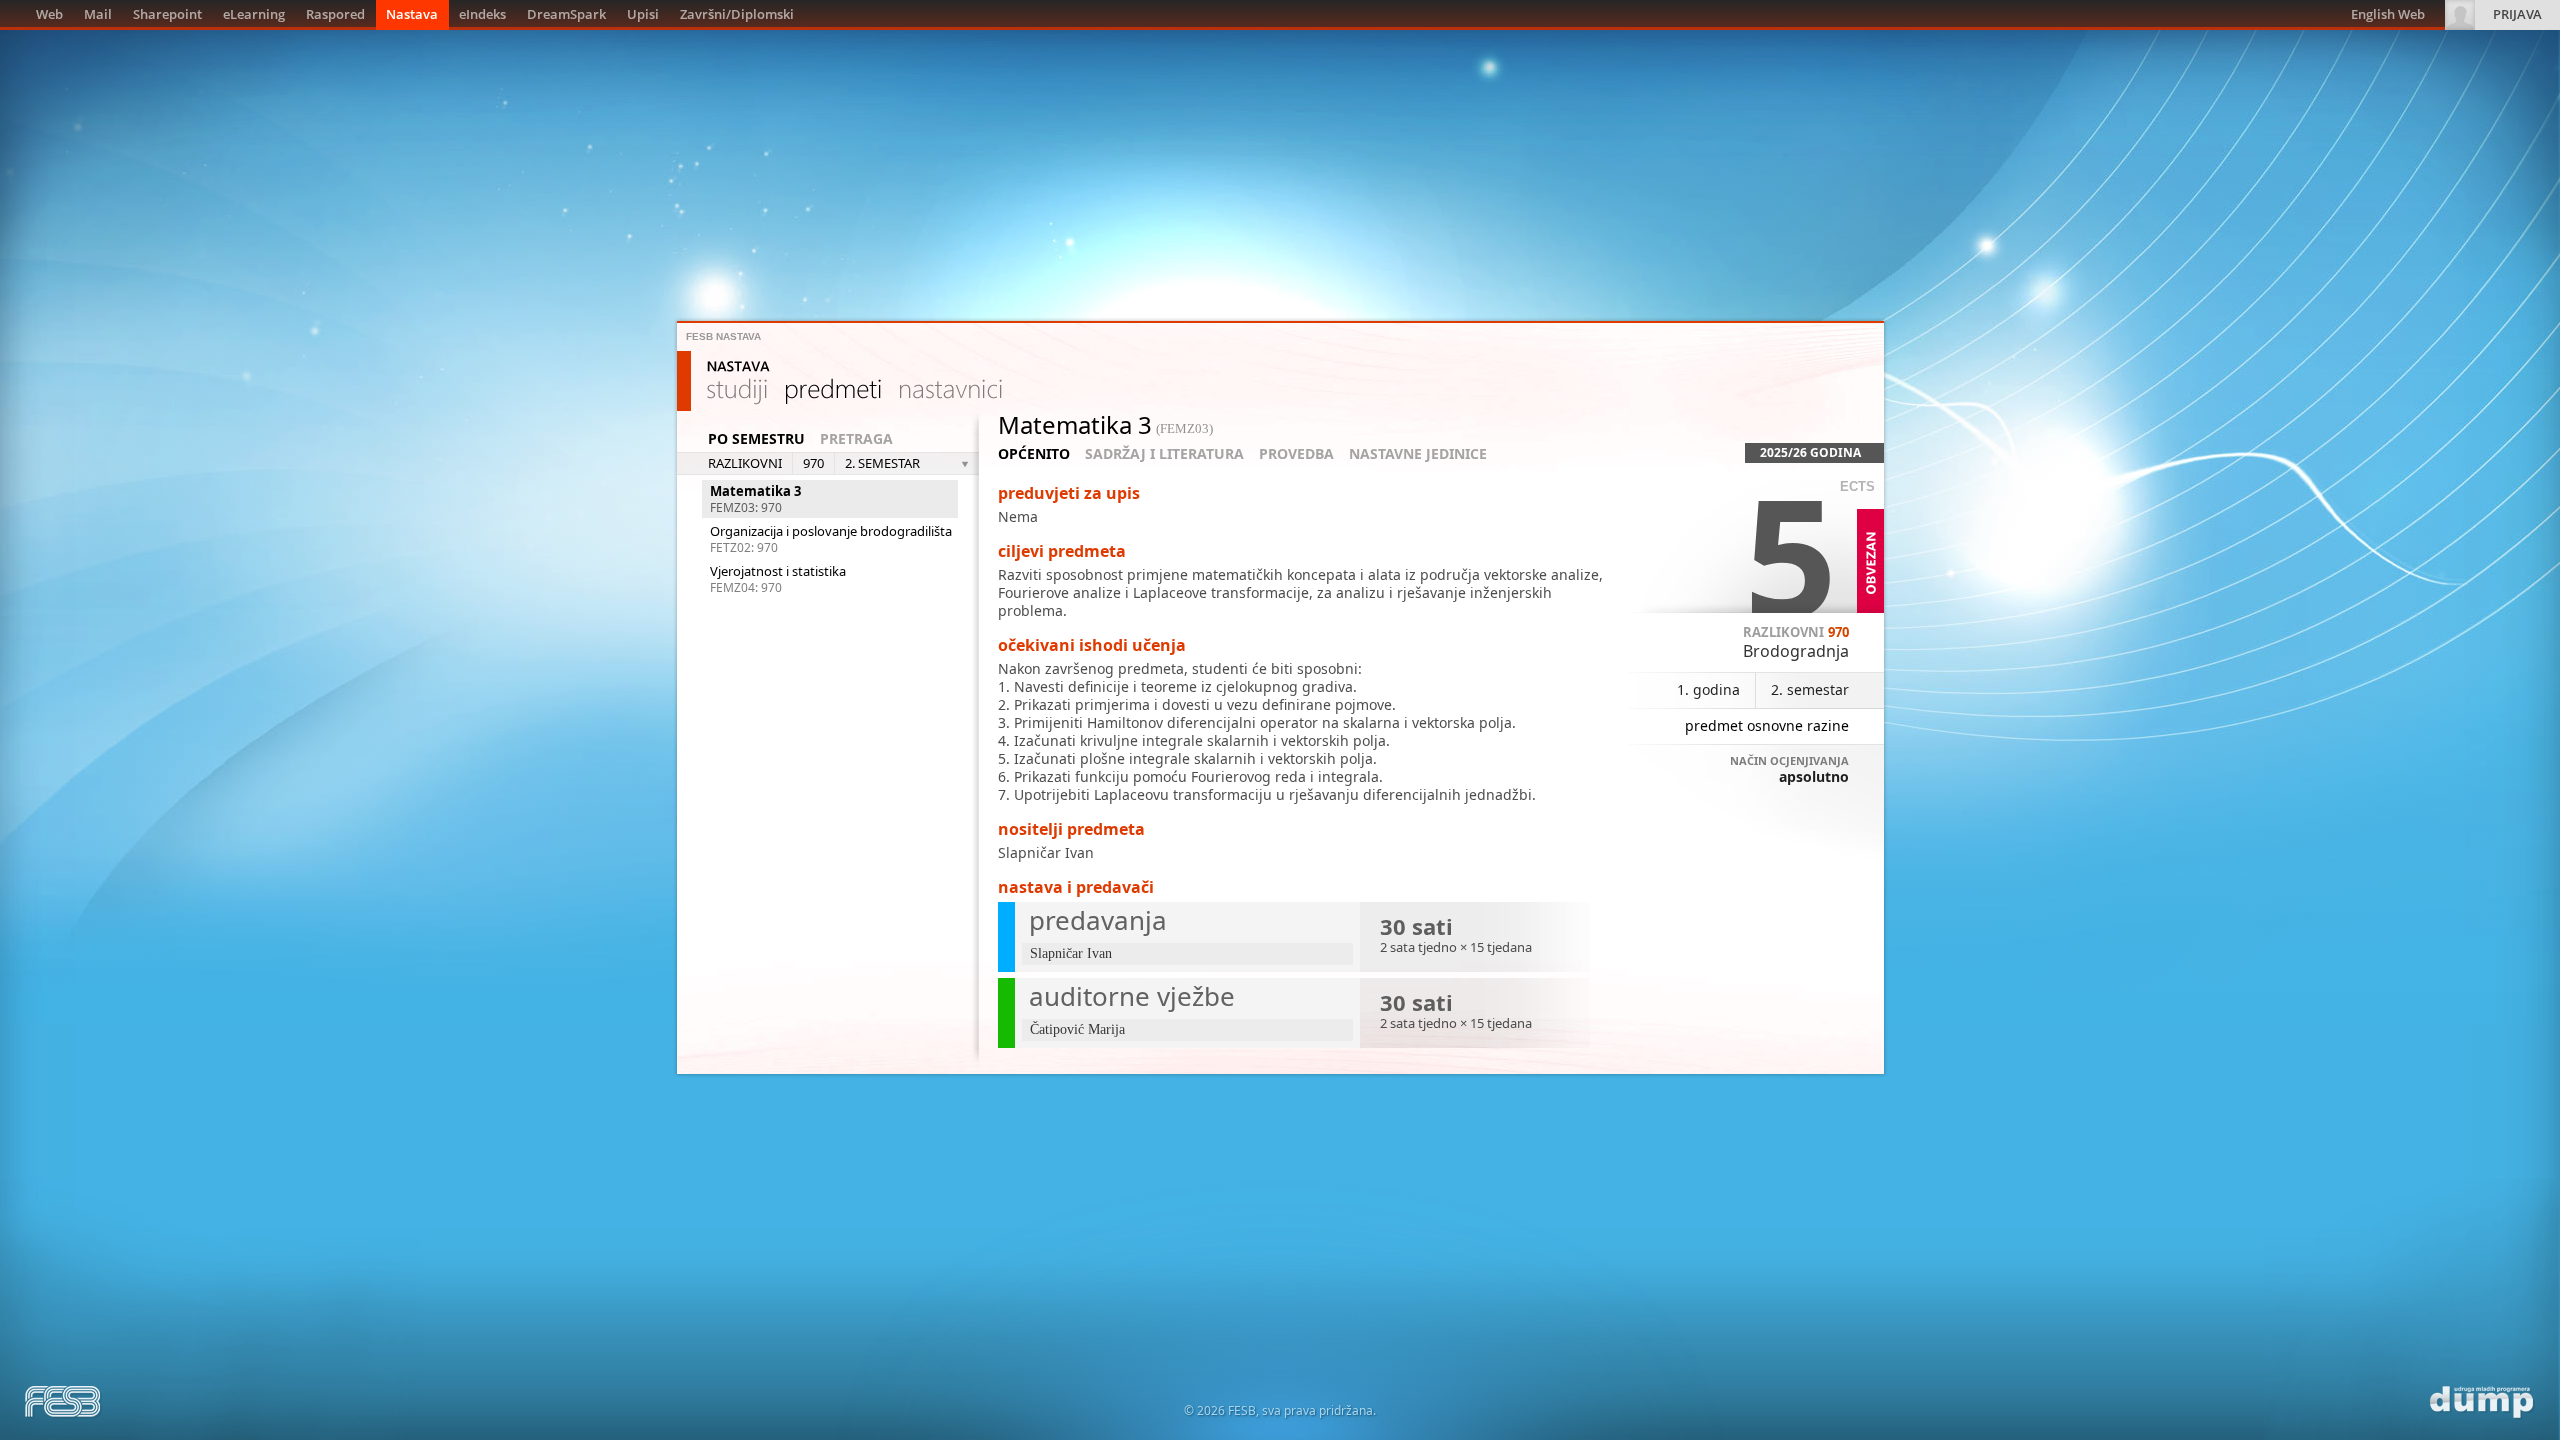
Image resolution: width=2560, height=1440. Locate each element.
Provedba (1296, 454)
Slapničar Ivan (1046, 852)
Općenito (1034, 454)
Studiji (737, 392)
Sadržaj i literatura (1164, 454)
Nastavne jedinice (1418, 454)
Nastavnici (951, 392)
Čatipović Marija (1077, 1029)
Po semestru (756, 439)
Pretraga (856, 439)
